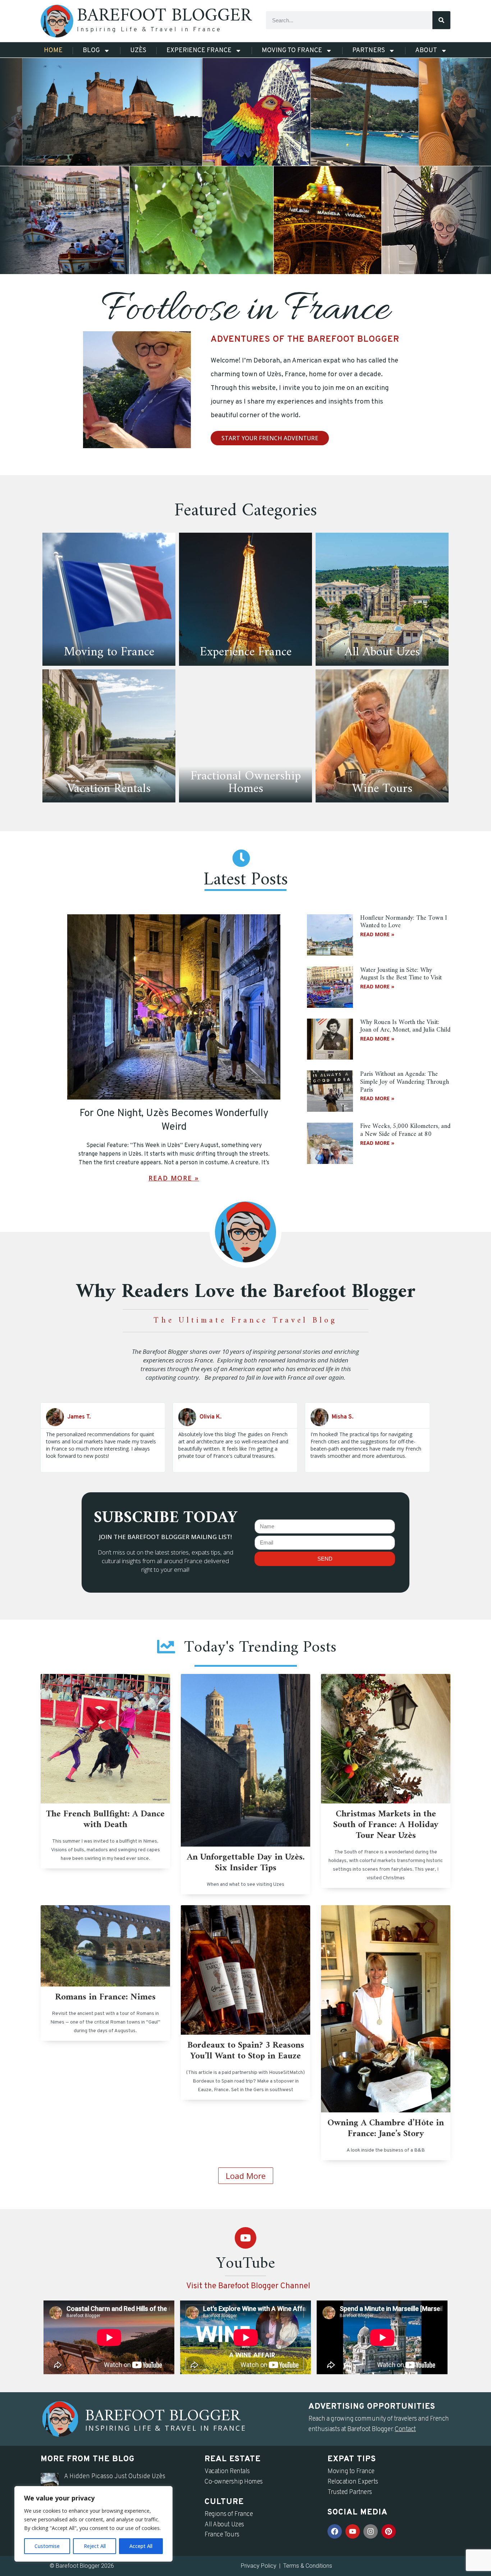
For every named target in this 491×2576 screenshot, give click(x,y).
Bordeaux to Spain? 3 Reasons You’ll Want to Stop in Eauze (246, 2051)
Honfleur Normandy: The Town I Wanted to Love (404, 922)
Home (53, 51)
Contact (405, 2429)
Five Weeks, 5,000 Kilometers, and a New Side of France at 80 (405, 1130)
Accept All (141, 2546)
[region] (93, 2524)
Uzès (138, 51)
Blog (91, 51)
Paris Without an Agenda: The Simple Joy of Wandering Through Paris (405, 1082)
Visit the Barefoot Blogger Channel (248, 2286)
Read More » (174, 1178)
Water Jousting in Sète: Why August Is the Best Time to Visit (401, 974)
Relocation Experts (353, 2482)
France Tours (222, 2535)
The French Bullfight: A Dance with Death (105, 1820)
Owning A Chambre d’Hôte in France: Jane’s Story (386, 2129)
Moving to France (292, 51)
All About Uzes (224, 2525)
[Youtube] (245, 2238)
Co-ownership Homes (234, 2482)
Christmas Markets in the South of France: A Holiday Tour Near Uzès (386, 1825)
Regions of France (229, 2514)
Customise (47, 2546)
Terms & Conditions (308, 2566)
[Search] (441, 20)
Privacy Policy (259, 2566)
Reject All (95, 2546)
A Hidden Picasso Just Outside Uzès (115, 2477)
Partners (369, 51)
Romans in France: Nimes (105, 1997)
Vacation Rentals (227, 2472)
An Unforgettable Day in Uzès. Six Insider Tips (246, 1863)
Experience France (199, 51)
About (426, 51)
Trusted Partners (350, 2492)
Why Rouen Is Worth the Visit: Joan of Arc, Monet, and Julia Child (405, 1026)
